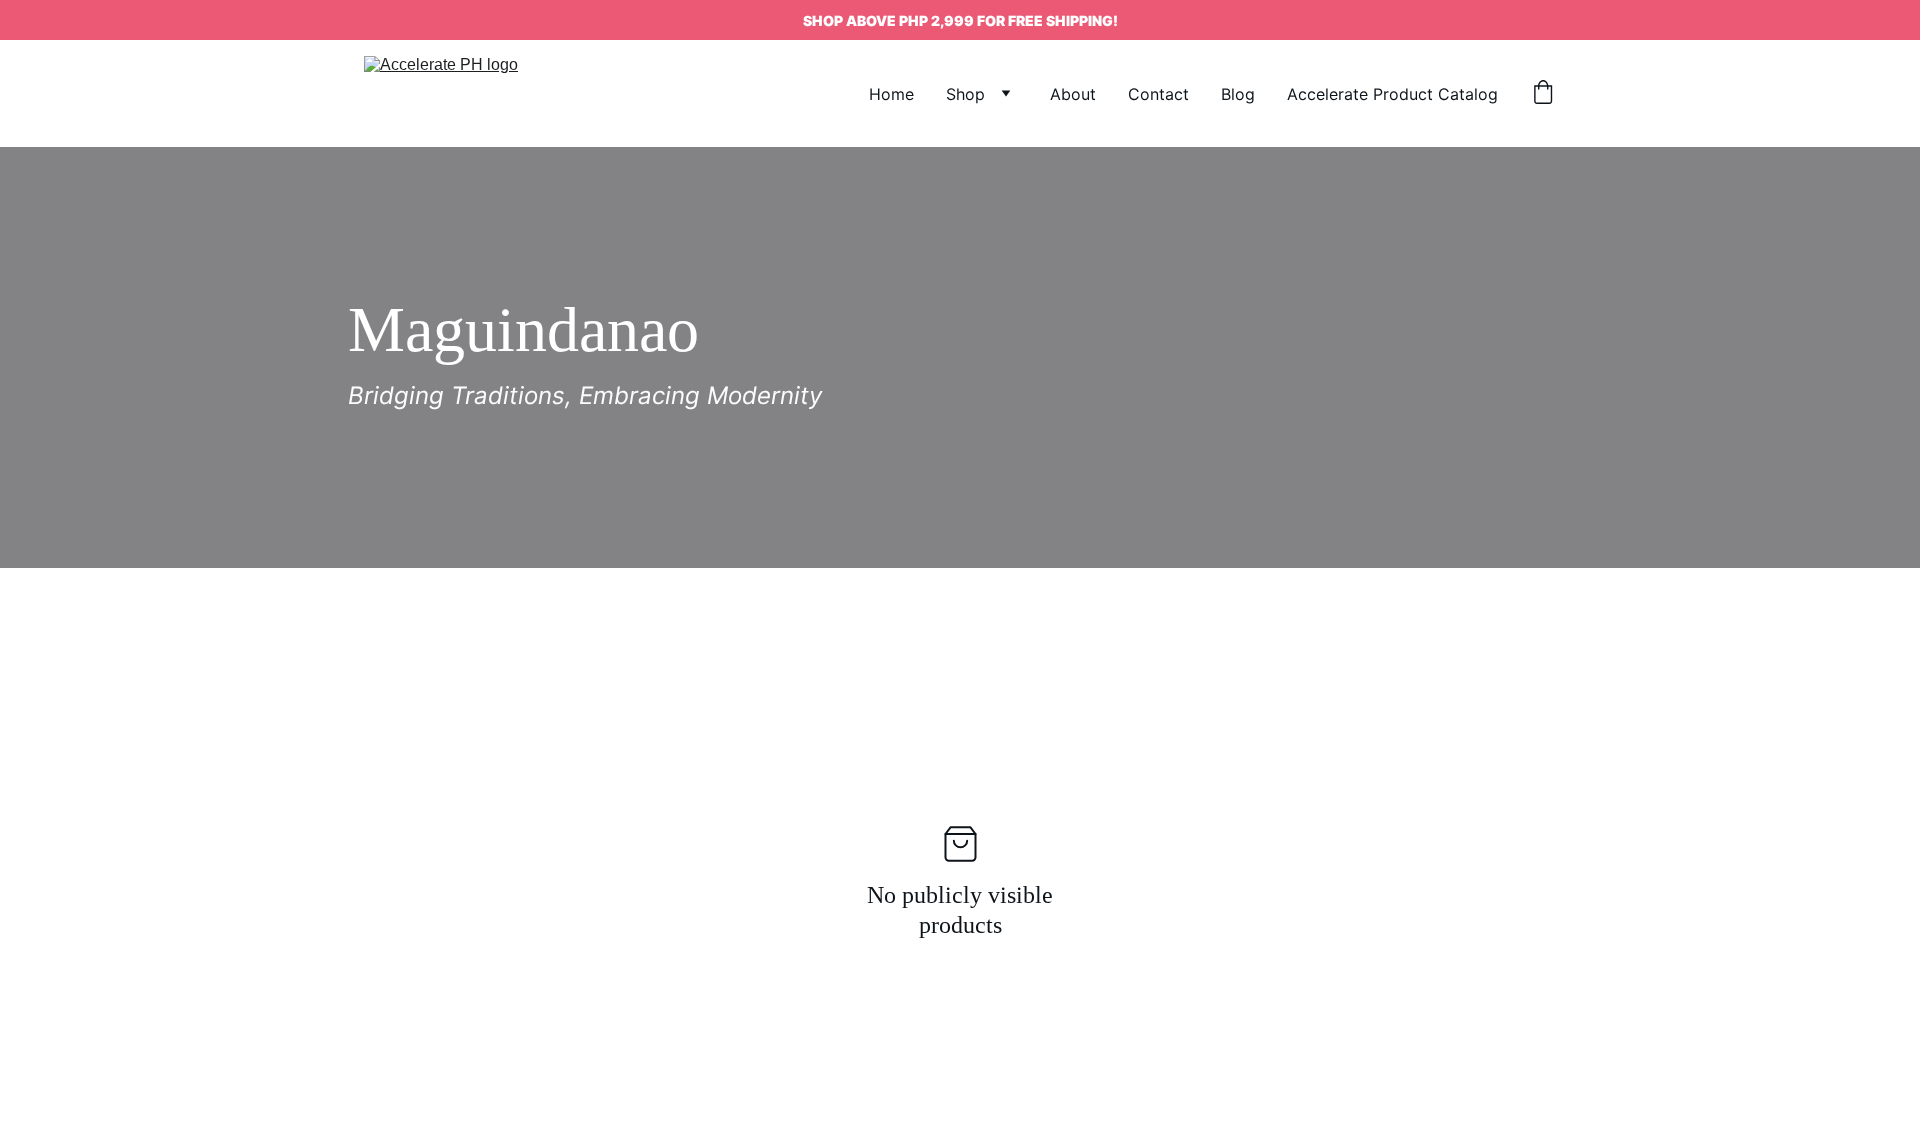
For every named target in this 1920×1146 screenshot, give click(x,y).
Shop (965, 94)
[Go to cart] (1543, 94)
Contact (1158, 94)
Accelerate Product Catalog (1392, 94)
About (1073, 94)
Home (891, 94)
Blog (1238, 94)
